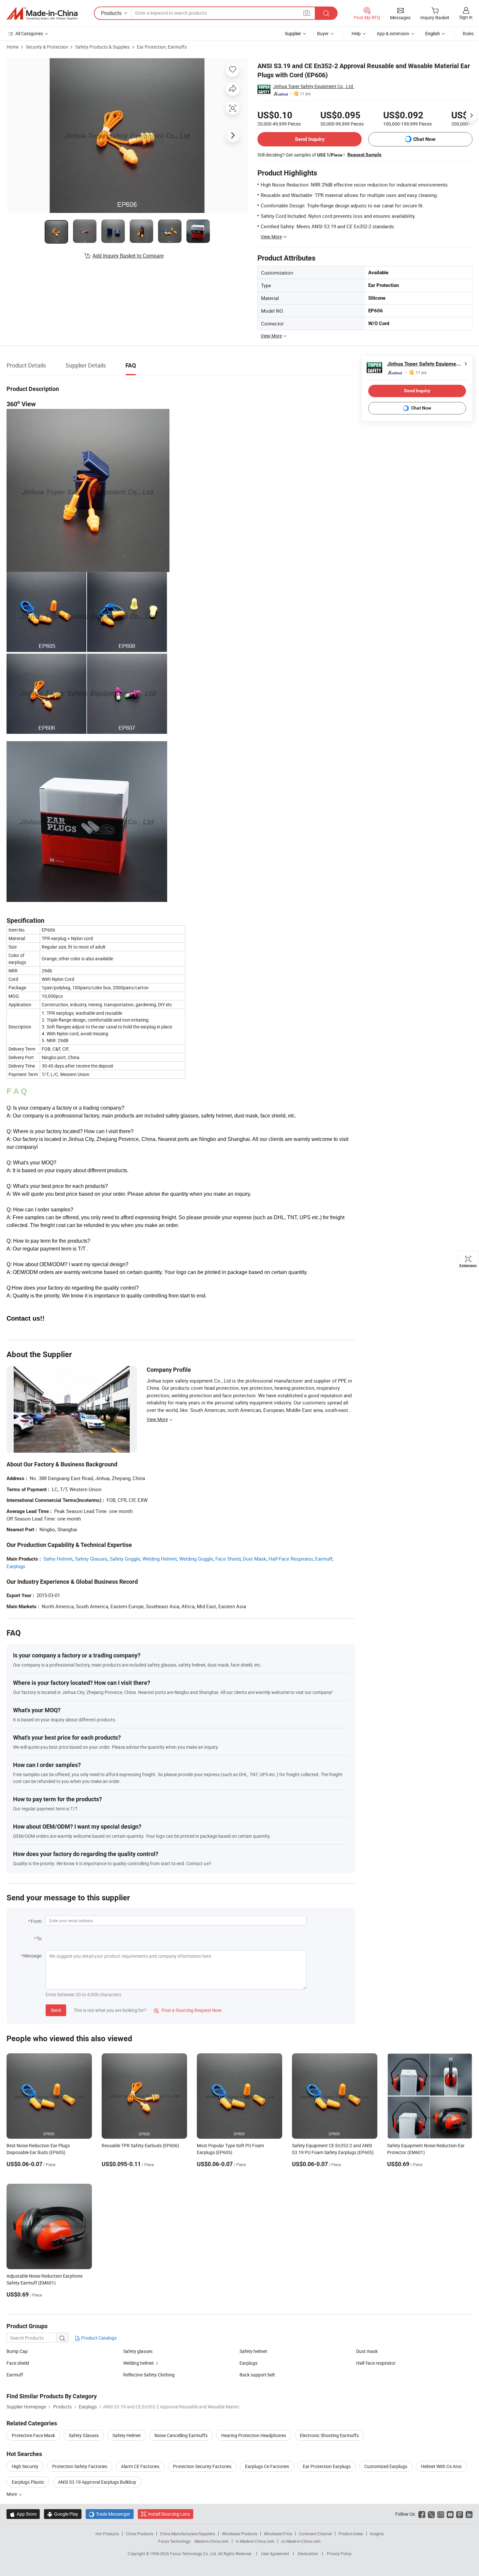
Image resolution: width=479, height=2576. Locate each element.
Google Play (63, 2514)
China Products (139, 2534)
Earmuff (324, 1559)
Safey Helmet (58, 1559)
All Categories (29, 33)
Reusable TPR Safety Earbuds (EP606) (140, 2145)
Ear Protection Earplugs (327, 2466)
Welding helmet (138, 2363)
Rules (468, 33)
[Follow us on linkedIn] (469, 2514)
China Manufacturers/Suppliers (188, 2534)
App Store (23, 2514)
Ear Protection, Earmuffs (162, 47)
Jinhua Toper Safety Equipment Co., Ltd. (314, 86)
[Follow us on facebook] (422, 2514)
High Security (25, 2466)
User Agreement (275, 2554)
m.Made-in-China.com (255, 2541)
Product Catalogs (98, 2338)
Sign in (466, 17)
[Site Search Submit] (326, 13)
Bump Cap (17, 2351)
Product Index (351, 2534)
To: (39, 1938)
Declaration (308, 2554)
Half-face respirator (376, 2363)
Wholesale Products (239, 2534)
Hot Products (107, 2534)
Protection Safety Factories (80, 2466)
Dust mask (367, 2351)
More (12, 2494)
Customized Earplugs (386, 2466)
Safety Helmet (127, 2435)
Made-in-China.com (212, 2541)
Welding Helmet (160, 1559)
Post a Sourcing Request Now (188, 2010)
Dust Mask (254, 1559)
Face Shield (228, 1559)
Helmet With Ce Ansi (441, 2466)
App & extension (393, 33)
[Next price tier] (471, 115)
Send (56, 2010)
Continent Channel (315, 2534)
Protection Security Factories (202, 2466)
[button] (307, 13)
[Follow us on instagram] (441, 2514)
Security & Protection (47, 47)
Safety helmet (253, 2351)
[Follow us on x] (431, 2514)
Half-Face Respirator (291, 1559)
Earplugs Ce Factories (267, 2466)
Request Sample (364, 155)
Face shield (18, 2363)
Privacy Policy (339, 2554)
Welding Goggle (196, 1559)
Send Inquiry (310, 139)
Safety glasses (138, 2351)
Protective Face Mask (33, 2435)
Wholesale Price (278, 2534)
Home (13, 47)
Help (356, 33)
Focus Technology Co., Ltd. (194, 2554)
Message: (33, 1956)
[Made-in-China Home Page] (42, 13)
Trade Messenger (110, 2514)
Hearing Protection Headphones (254, 2435)
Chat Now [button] (424, 139)
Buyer (323, 33)
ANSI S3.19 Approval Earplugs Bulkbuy (97, 2482)
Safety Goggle (125, 1559)
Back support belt (257, 2375)
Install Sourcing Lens (169, 2514)
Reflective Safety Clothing (149, 2375)
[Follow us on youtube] (450, 2514)
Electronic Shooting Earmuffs (329, 2435)
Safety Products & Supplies (102, 47)
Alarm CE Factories (140, 2466)
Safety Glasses (91, 1559)
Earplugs (16, 1566)
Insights (377, 2534)
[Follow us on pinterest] (460, 2514)
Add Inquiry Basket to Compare (128, 256)
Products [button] (111, 13)
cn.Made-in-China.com (301, 2541)
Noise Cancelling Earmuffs (181, 2435)
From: (36, 1921)
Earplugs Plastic (28, 2482)
